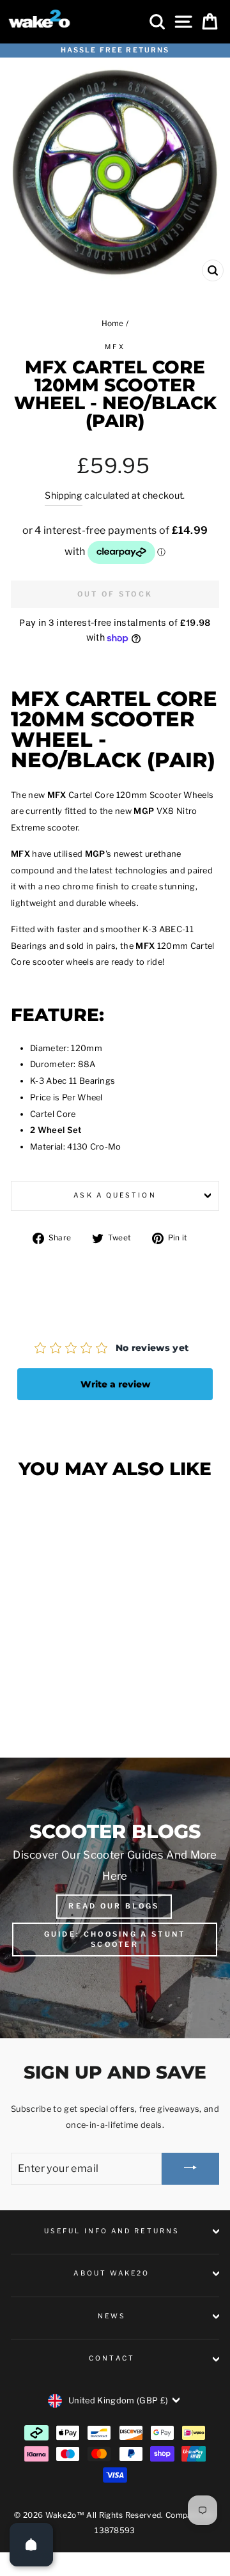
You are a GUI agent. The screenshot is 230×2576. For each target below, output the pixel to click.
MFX (115, 347)
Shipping (64, 495)
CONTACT (112, 2358)
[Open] (31, 2545)
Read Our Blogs (114, 1906)
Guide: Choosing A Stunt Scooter (115, 1939)
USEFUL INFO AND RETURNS (112, 2231)
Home (113, 324)
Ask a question (115, 1195)
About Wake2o (111, 2273)
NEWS (112, 2316)
